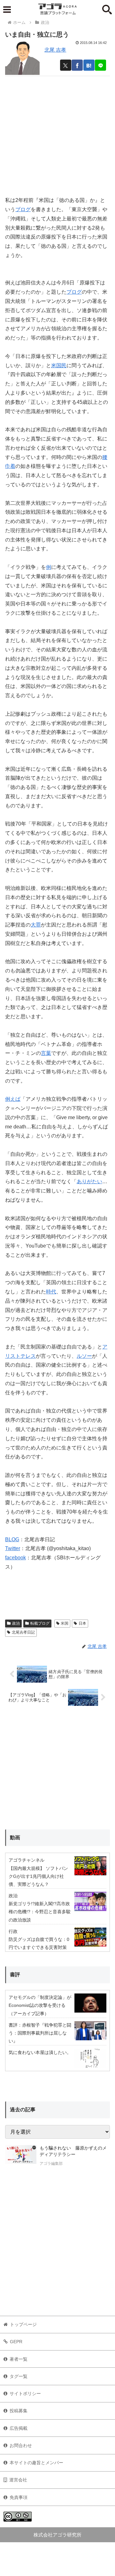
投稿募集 (19, 2411)
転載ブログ (40, 1623)
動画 (15, 1838)
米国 (65, 1623)
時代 (51, 1292)
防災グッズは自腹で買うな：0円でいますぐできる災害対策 (39, 1943)
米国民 (59, 365)
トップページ (23, 2324)
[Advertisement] (57, 133)
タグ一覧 (19, 2376)
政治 (16, 1623)
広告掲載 (19, 2428)
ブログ (23, 209)
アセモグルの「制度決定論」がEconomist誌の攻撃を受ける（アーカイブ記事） (40, 2005)
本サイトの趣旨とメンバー (36, 2463)
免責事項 (19, 2497)
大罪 (36, 925)
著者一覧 (19, 2359)
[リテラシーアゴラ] (21, 2157)
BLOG (12, 1539)
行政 (13, 1931)
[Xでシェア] (66, 65)
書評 (15, 1975)
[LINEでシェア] (100, 65)
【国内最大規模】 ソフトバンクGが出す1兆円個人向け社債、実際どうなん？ (38, 1876)
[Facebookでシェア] (77, 65)
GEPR (16, 2342)
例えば (13, 1099)
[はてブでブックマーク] (89, 65)
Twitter (13, 1548)
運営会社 (18, 2480)
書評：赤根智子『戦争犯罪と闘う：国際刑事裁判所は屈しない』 (40, 2033)
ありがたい (89, 1181)
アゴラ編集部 (51, 2164)
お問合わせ (21, 2445)
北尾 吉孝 (55, 50)
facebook (15, 1558)
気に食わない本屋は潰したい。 (40, 2052)
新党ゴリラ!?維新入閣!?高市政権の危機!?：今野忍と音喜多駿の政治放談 (40, 1912)
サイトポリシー (25, 2394)
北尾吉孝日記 (23, 1632)
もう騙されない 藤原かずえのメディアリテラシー (73, 2151)
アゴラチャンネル (27, 1860)
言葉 (46, 1053)
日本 (82, 1623)
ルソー (84, 1356)
